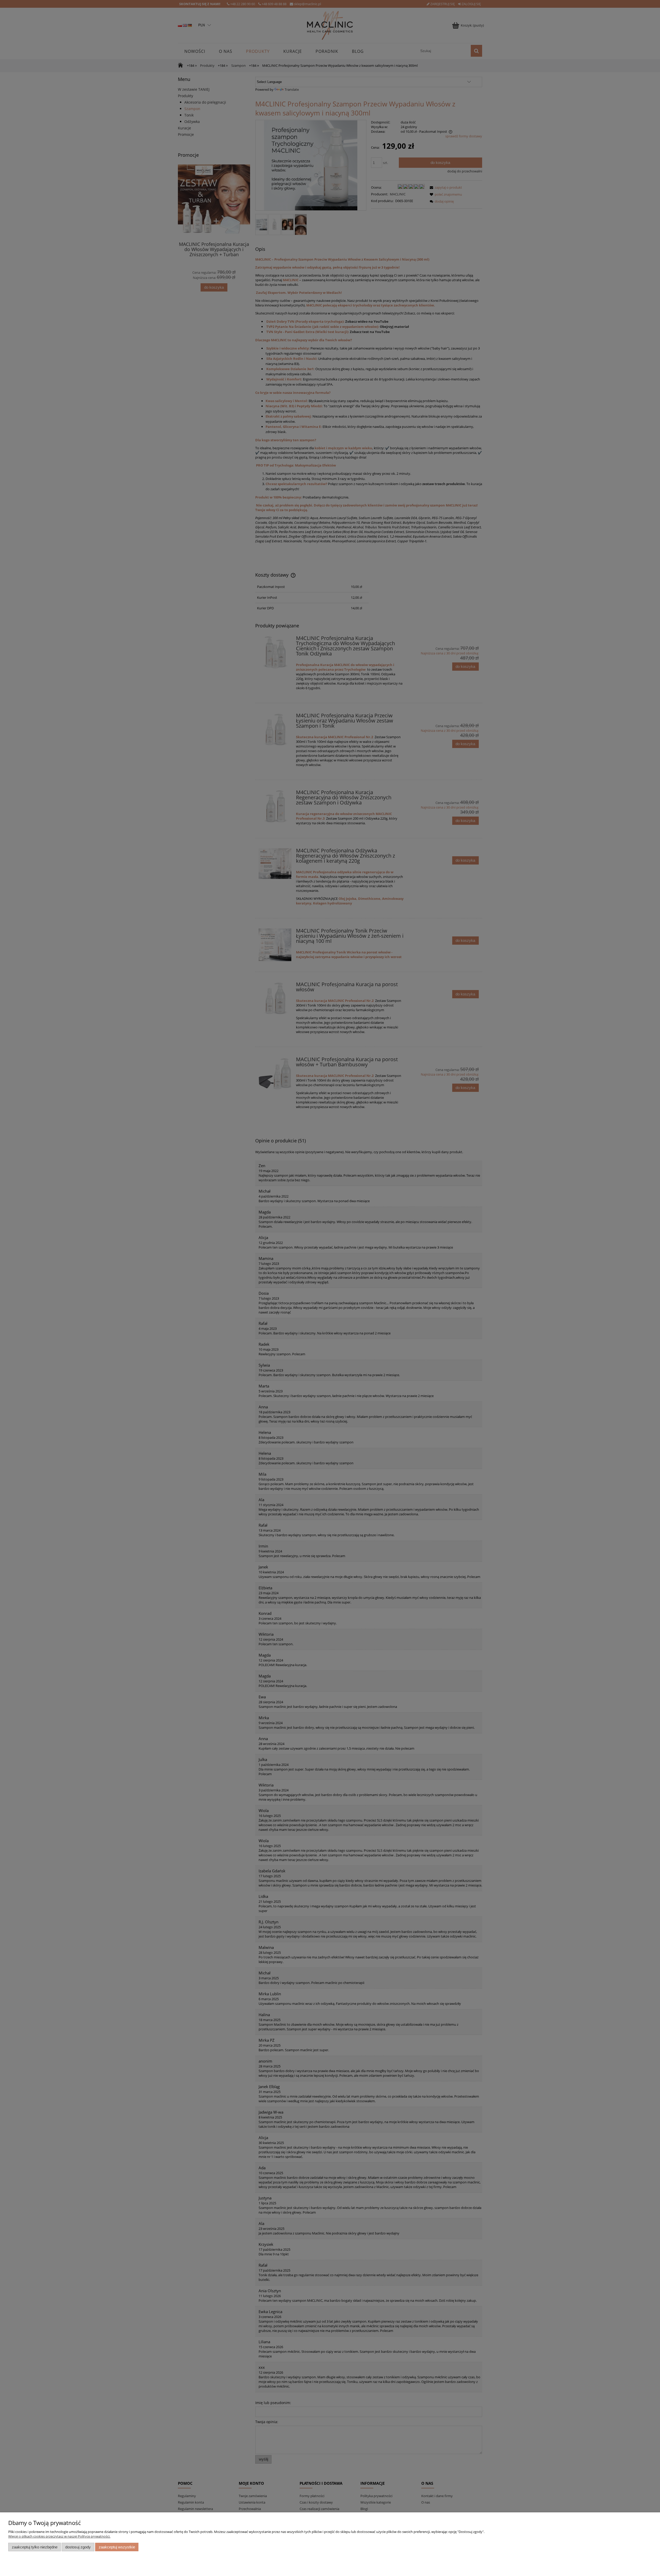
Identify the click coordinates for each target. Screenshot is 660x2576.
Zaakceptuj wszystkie (117, 2547)
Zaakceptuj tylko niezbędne (35, 2547)
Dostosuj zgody (78, 2547)
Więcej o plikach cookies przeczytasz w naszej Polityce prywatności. (59, 2536)
